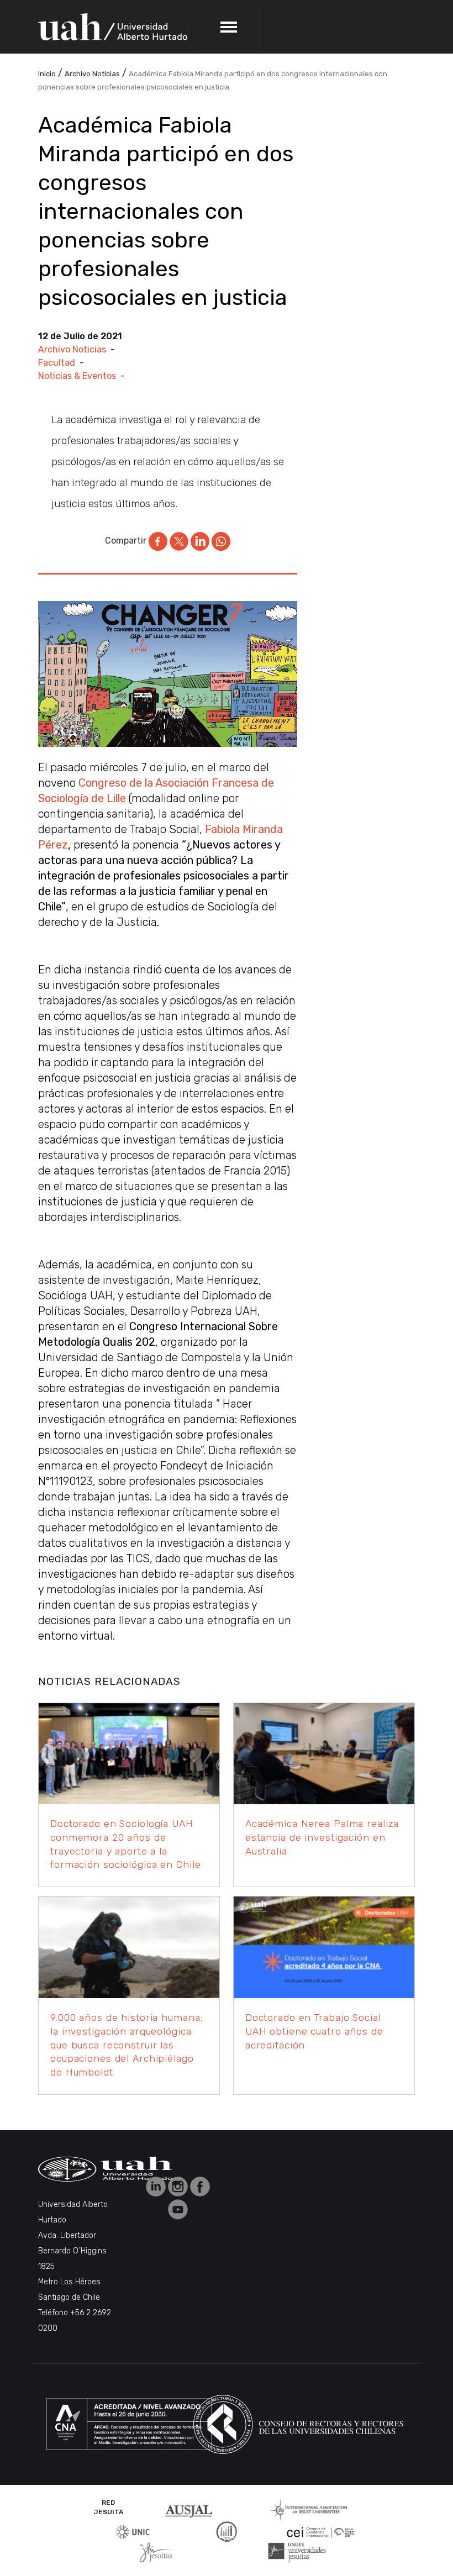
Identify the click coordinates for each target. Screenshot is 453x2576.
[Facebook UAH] (200, 2186)
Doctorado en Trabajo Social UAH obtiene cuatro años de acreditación (314, 2031)
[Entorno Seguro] (227, 2531)
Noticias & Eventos (77, 376)
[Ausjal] (191, 2509)
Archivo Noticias (72, 349)
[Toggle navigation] (229, 27)
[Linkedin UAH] (157, 2186)
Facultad (57, 363)
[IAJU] (309, 2509)
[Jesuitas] (156, 2552)
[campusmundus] (321, 2532)
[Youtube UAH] (178, 2208)
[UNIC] (132, 2531)
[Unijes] (297, 2552)
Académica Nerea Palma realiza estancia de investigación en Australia (322, 1837)
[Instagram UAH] (179, 2186)
